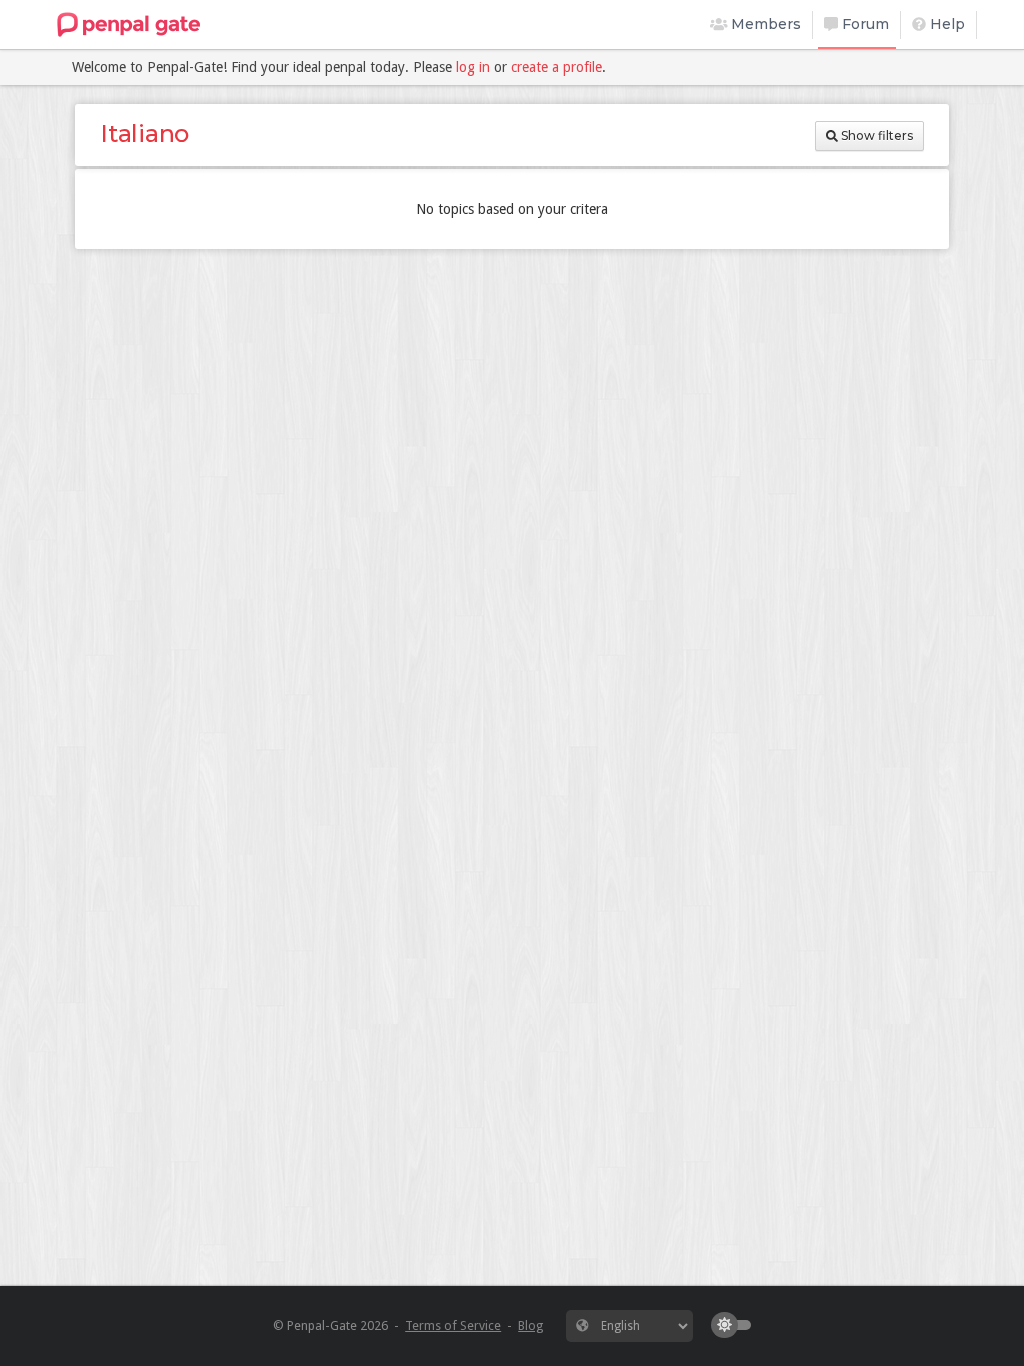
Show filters (875, 135)
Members (764, 24)
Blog (530, 1325)
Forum (863, 24)
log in (473, 67)
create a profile (556, 67)
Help (945, 24)
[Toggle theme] (736, 1325)
